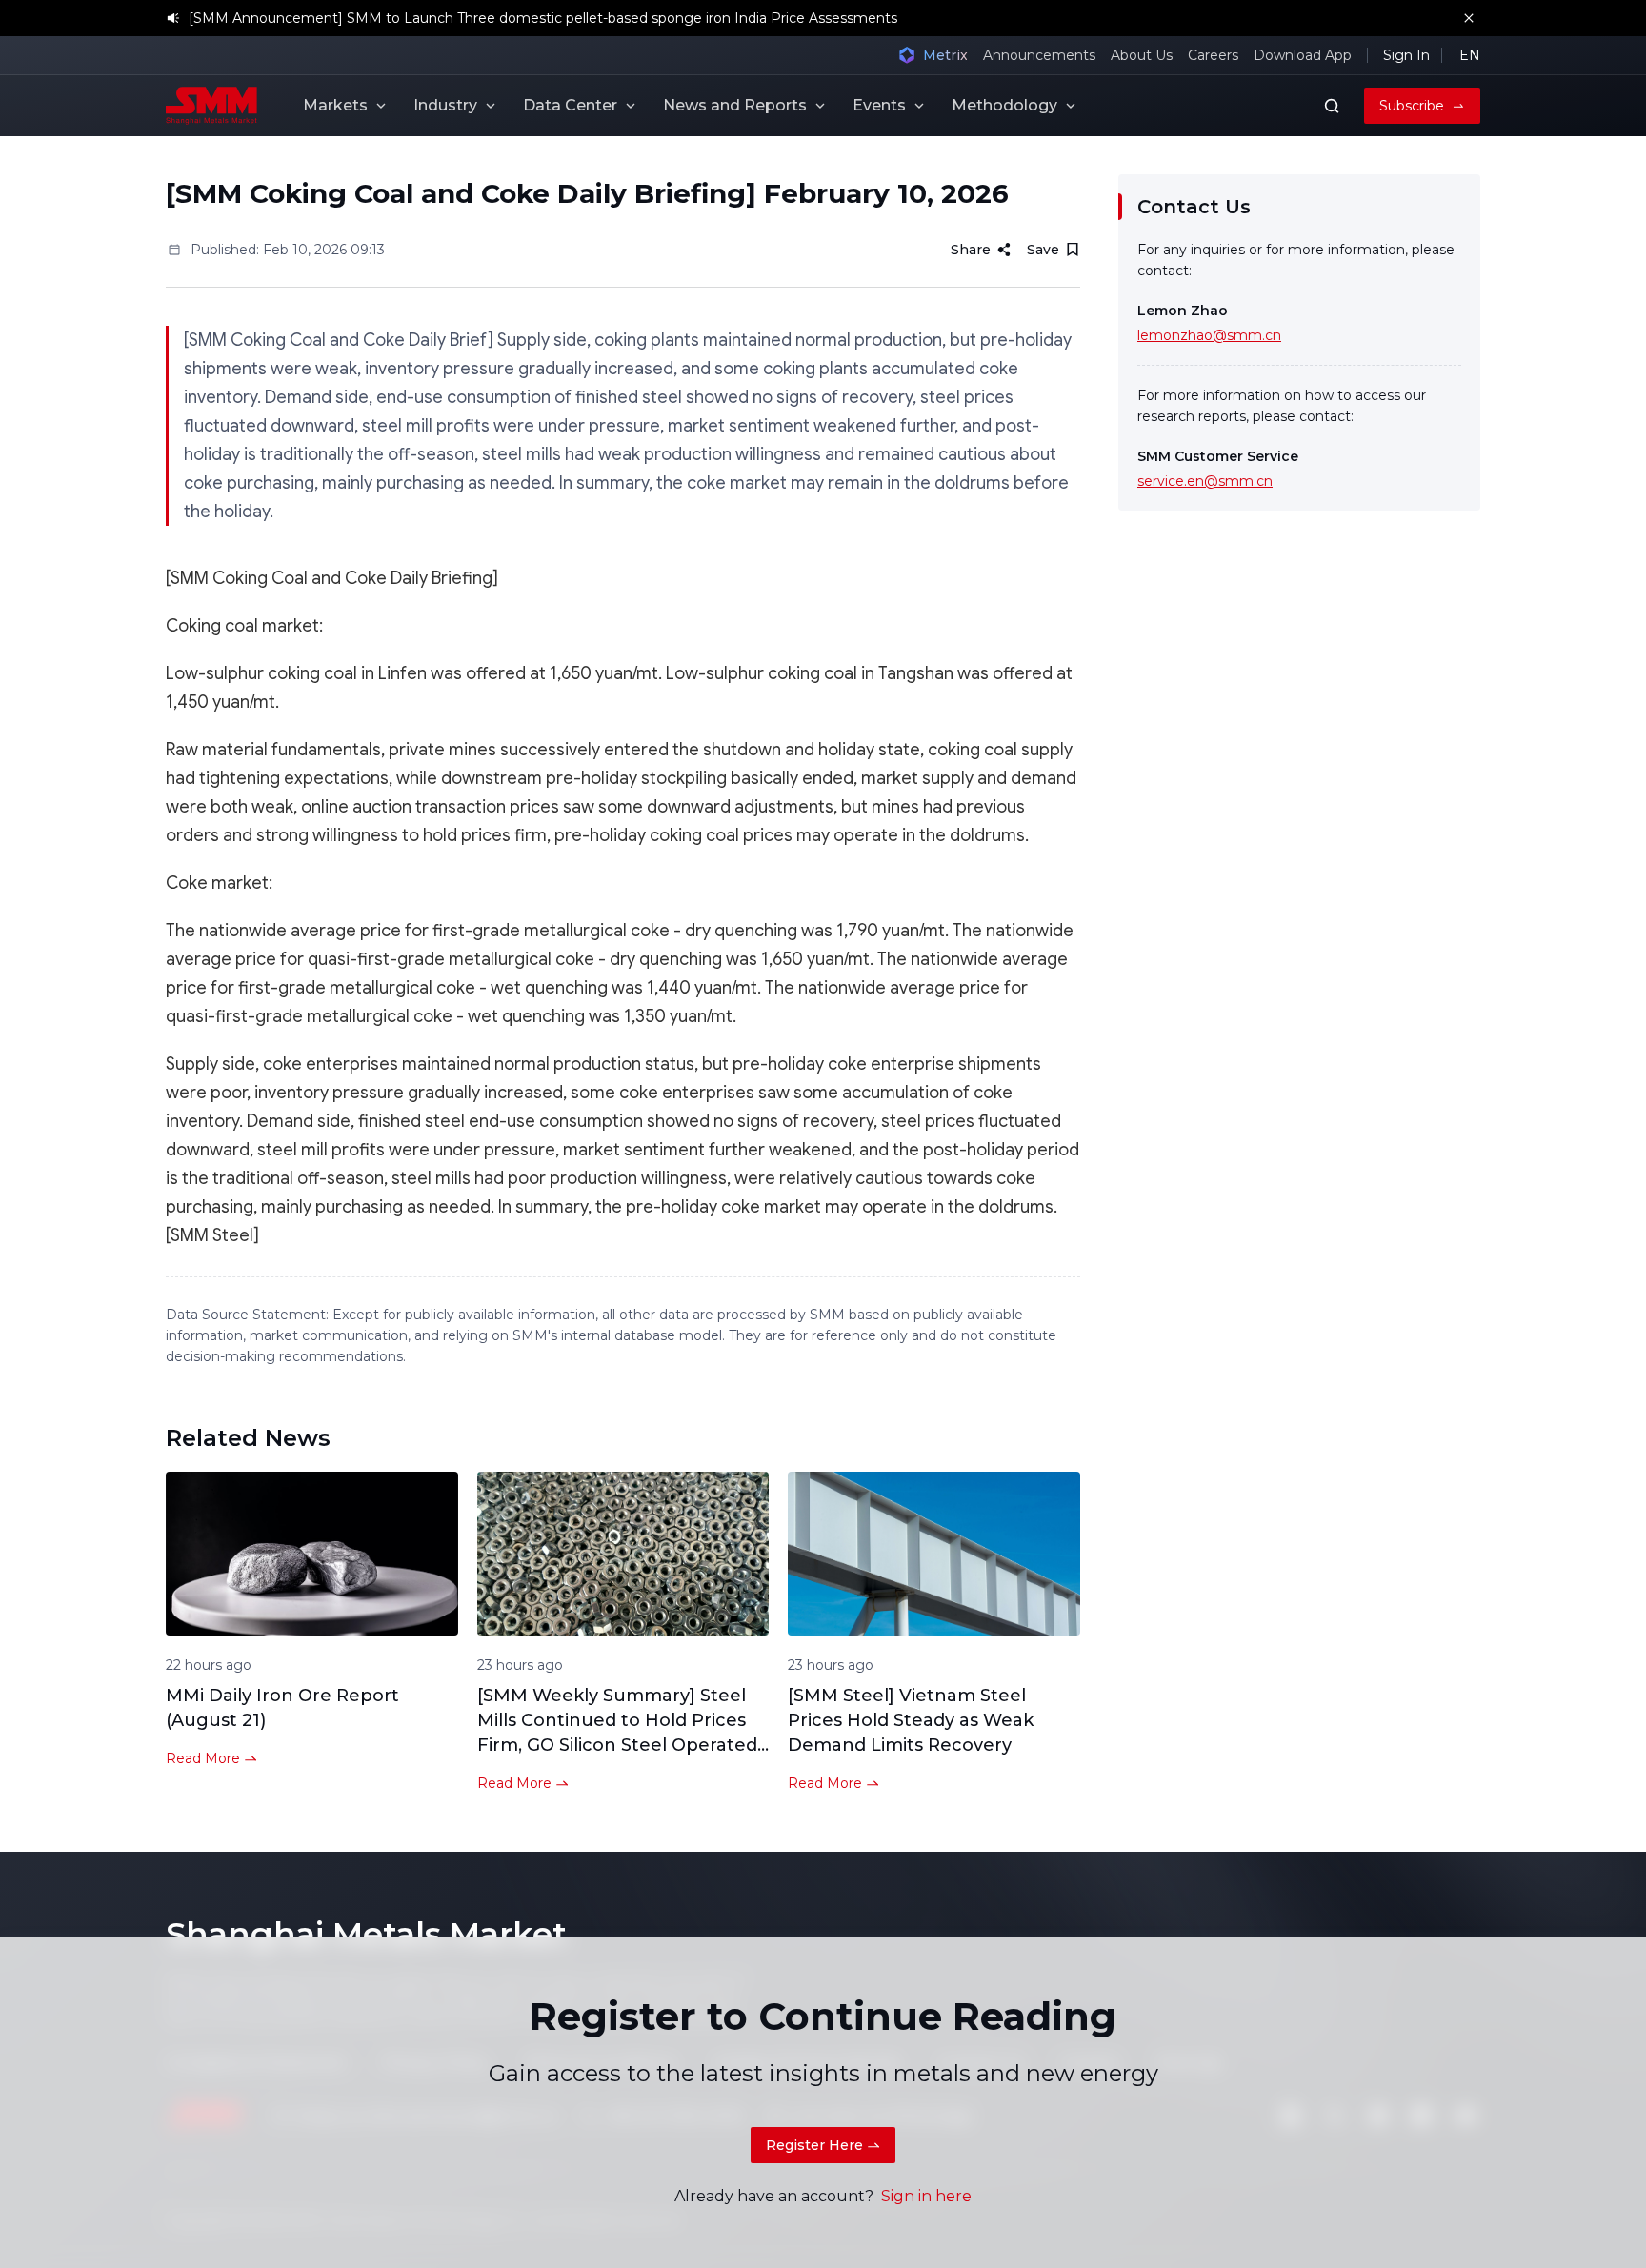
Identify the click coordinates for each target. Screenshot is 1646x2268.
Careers (1213, 55)
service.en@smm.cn (1205, 481)
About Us (1142, 55)
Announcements (1039, 55)
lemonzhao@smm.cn (1209, 335)
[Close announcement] (1469, 18)
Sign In (1406, 55)
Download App (1303, 55)
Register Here (814, 2145)
